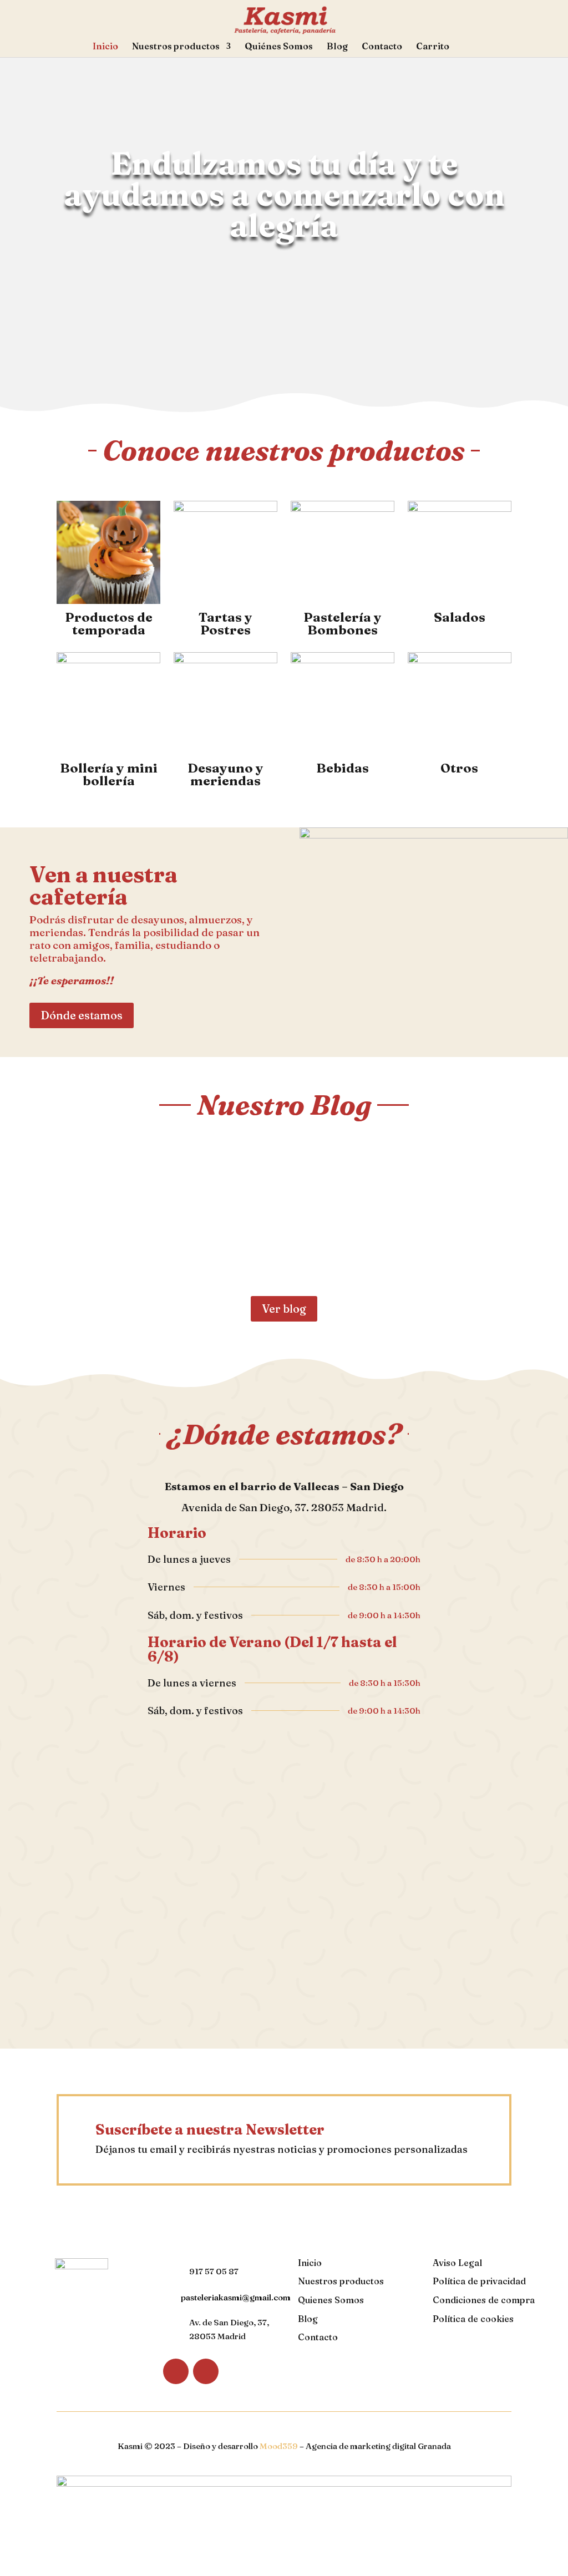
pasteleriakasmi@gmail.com (236, 2297)
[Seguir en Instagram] (206, 2371)
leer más (90, 1254)
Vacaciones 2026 (127, 1188)
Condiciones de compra (484, 2300)
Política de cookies (473, 2319)
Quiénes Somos (279, 47)
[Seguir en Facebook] (176, 2371)
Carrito (433, 47)
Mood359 (279, 2446)
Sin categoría (148, 1208)
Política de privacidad (479, 2281)
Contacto (382, 47)
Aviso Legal (457, 2263)
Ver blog (284, 1309)
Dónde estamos (82, 1015)
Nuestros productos (176, 47)
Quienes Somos (331, 2300)
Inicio (105, 47)
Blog (337, 47)
